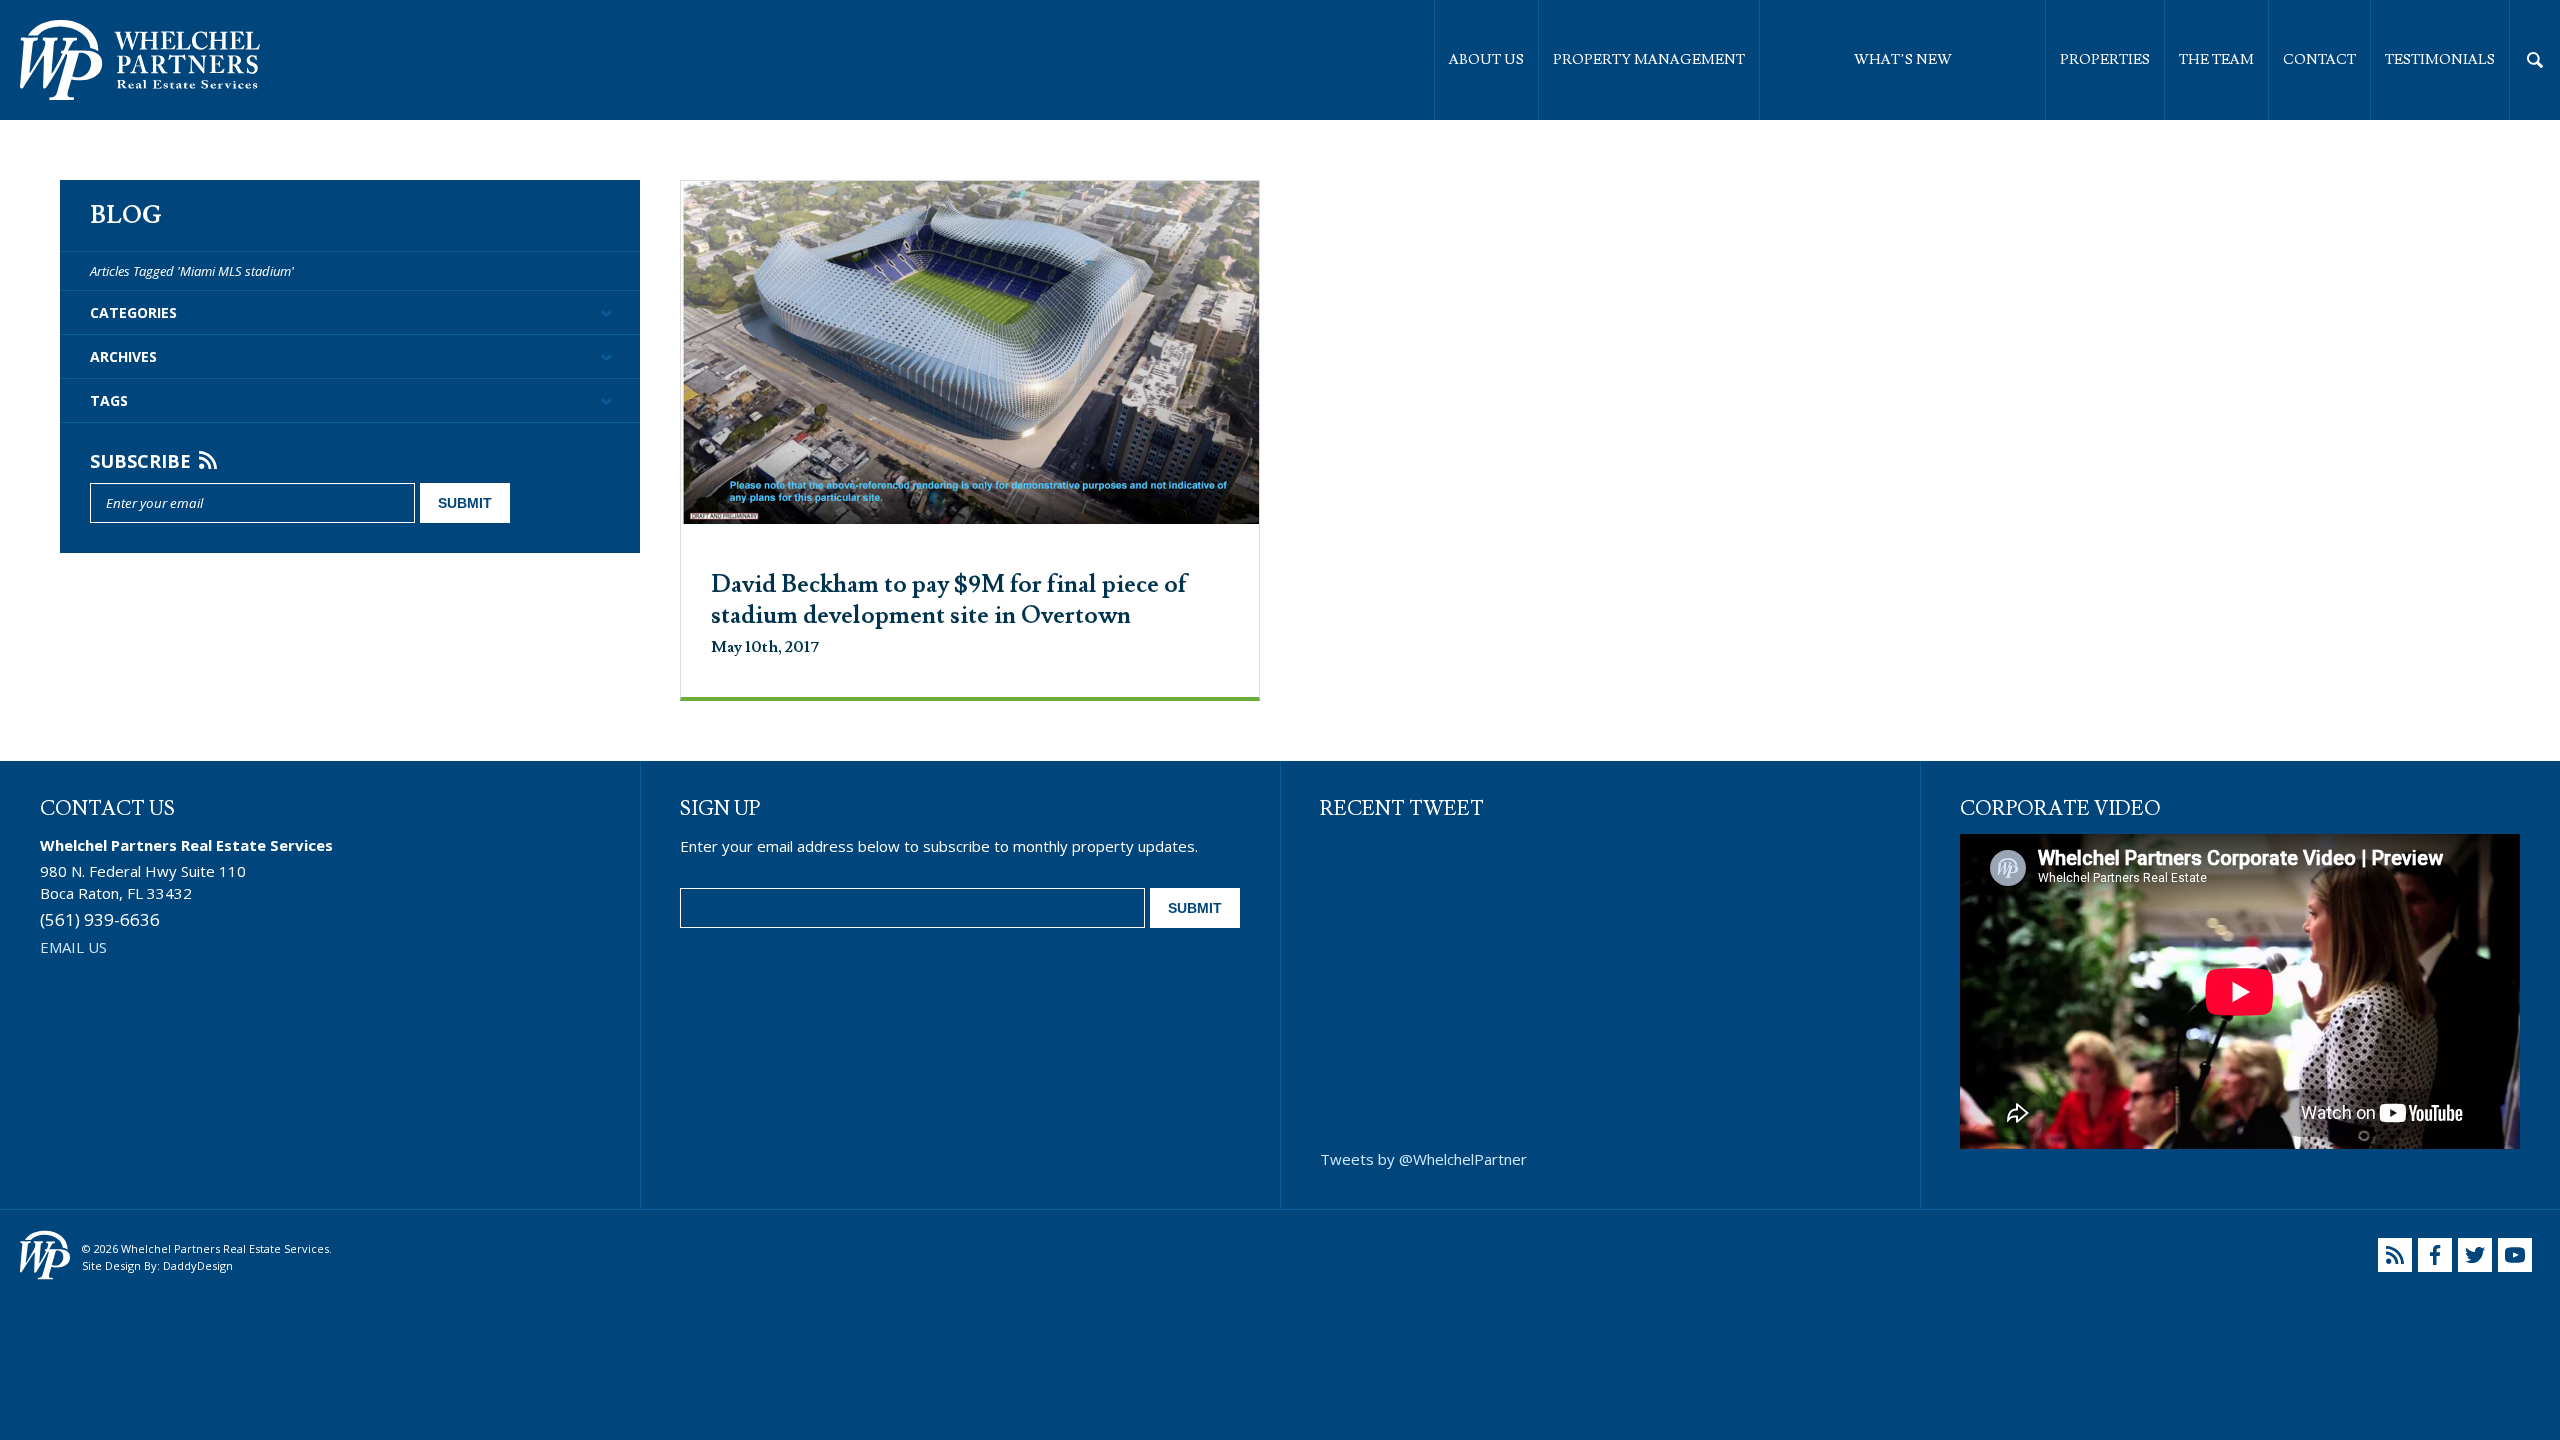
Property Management (1649, 60)
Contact (2319, 60)
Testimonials (2440, 60)
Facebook (2435, 1255)
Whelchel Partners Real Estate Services (140, 60)
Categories (133, 312)
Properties (2105, 60)
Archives (123, 356)
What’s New (1903, 60)
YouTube (2515, 1255)
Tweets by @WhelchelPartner (1423, 1159)
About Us (1486, 60)
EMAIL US (73, 947)
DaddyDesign (198, 1265)
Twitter (2475, 1255)
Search (2535, 60)
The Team (2216, 60)
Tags (109, 400)
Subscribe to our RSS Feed (2395, 1255)
